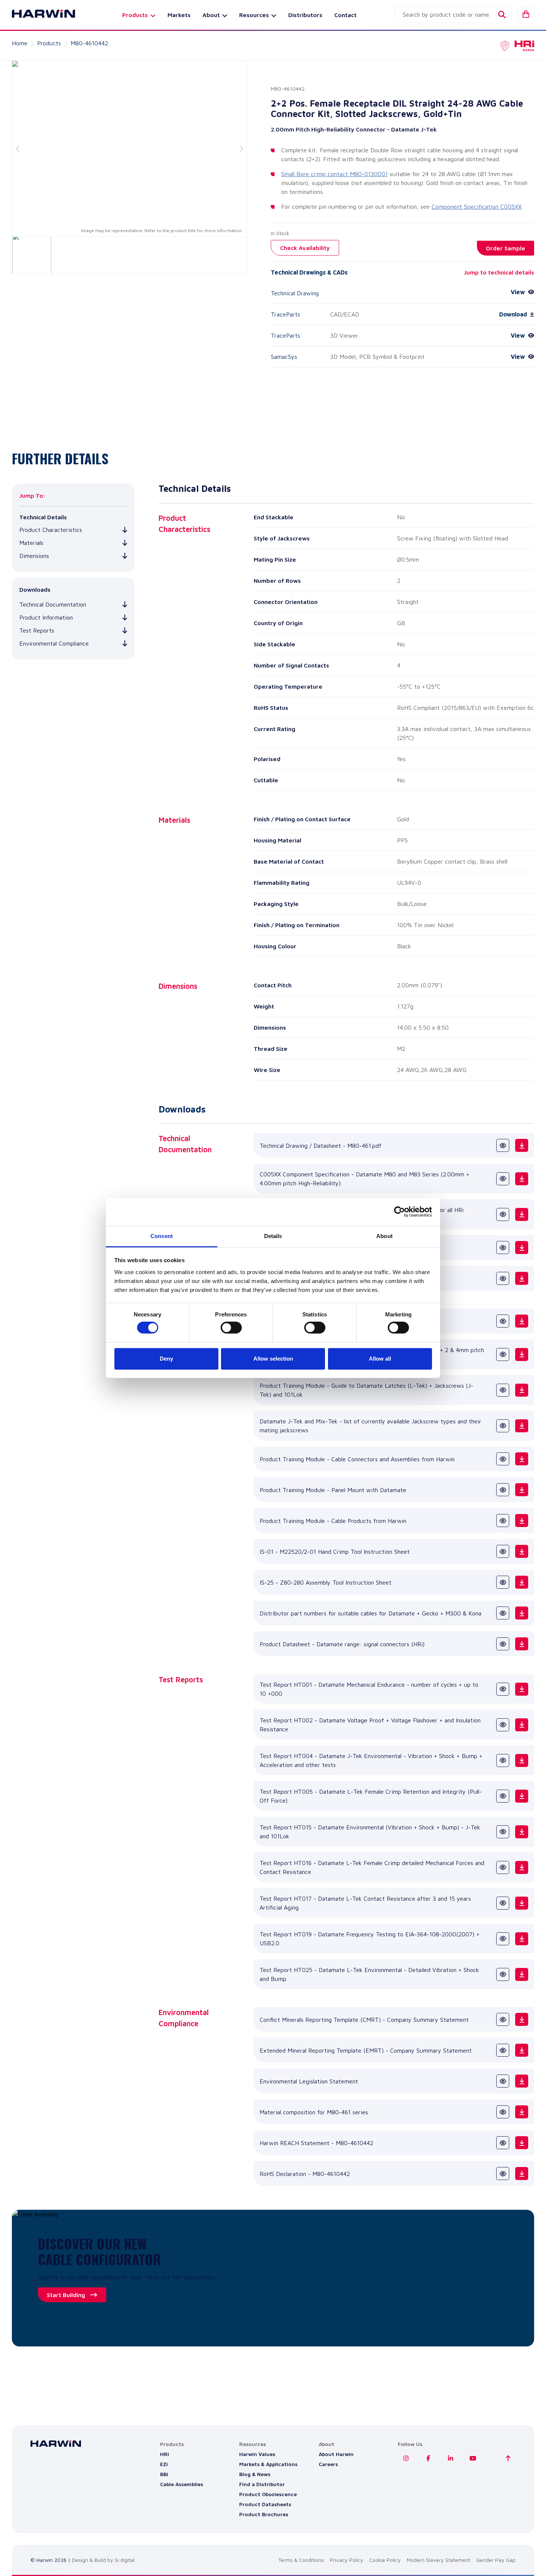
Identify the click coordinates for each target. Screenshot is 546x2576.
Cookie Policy (385, 2560)
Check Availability (305, 248)
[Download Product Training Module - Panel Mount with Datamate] (522, 1490)
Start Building (66, 2295)
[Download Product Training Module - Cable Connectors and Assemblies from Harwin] (522, 1459)
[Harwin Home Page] (38, 15)
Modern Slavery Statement (438, 2560)
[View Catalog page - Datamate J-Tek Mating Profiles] (503, 1321)
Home (20, 43)
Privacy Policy (347, 2560)
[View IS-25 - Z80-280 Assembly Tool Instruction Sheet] (503, 1582)
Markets (179, 15)
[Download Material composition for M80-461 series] (522, 2112)
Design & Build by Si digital (103, 2560)
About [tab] (384, 1236)
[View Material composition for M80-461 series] (503, 2112)
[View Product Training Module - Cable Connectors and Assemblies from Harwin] (503, 1459)
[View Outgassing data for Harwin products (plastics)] (503, 1248)
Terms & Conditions (301, 2560)
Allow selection (273, 1359)
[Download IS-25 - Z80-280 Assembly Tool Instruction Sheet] (522, 1582)
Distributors (305, 15)
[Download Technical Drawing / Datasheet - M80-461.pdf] (522, 1145)
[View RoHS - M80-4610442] (503, 2174)
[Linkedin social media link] (451, 2458)
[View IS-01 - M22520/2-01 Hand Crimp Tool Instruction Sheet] (503, 1551)
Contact (345, 15)
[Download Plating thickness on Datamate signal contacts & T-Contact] (522, 1278)
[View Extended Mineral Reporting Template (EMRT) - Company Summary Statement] (503, 2050)
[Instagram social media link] (406, 2458)
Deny (166, 1359)
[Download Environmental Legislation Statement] (522, 2081)
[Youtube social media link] (473, 2458)
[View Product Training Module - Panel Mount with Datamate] (503, 1490)
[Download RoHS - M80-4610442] (522, 2174)
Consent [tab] (162, 1236)
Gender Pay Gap (496, 2560)
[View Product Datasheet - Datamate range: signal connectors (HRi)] (503, 1644)
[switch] (231, 1328)
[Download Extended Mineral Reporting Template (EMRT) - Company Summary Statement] (522, 2050)
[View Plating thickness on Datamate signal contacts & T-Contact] (503, 1278)
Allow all (380, 1359)
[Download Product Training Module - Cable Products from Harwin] (522, 1521)
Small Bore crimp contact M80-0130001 (334, 174)
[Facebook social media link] (428, 2458)
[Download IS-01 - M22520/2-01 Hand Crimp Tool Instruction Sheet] (522, 1551)
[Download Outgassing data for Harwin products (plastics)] (522, 1248)
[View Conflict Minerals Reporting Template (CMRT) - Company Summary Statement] (503, 2019)
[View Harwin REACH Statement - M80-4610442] (503, 2143)
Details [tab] (273, 1236)
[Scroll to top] (508, 2458)
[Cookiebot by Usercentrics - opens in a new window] (399, 1212)
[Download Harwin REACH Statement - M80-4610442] (522, 2143)
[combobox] (453, 14)
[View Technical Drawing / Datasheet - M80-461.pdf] (503, 1145)
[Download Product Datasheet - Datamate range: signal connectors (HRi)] (522, 1644)
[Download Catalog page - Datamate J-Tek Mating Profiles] (522, 1321)
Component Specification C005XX (477, 207)
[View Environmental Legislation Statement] (503, 2081)
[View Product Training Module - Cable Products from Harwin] (503, 1521)
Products (49, 43)
